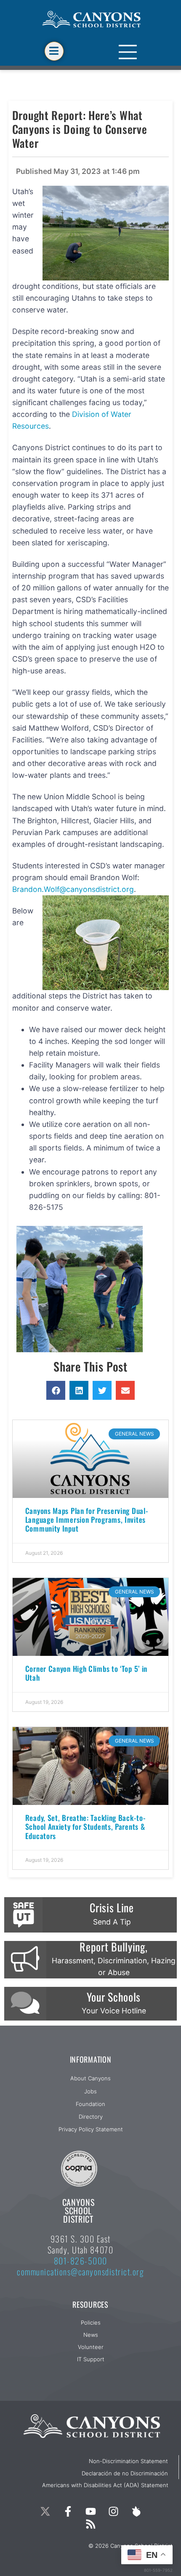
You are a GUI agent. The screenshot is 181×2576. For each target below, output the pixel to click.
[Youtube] (90, 2512)
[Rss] (90, 2524)
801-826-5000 (81, 2261)
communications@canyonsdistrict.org (80, 2272)
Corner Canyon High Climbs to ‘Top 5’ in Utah (86, 1673)
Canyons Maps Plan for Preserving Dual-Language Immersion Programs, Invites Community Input (87, 1519)
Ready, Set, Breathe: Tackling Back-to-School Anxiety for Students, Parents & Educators (86, 1826)
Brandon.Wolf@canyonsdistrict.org (73, 889)
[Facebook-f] (68, 2512)
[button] (56, 1390)
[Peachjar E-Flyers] (136, 2512)
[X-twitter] (45, 2512)
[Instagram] (113, 2512)
